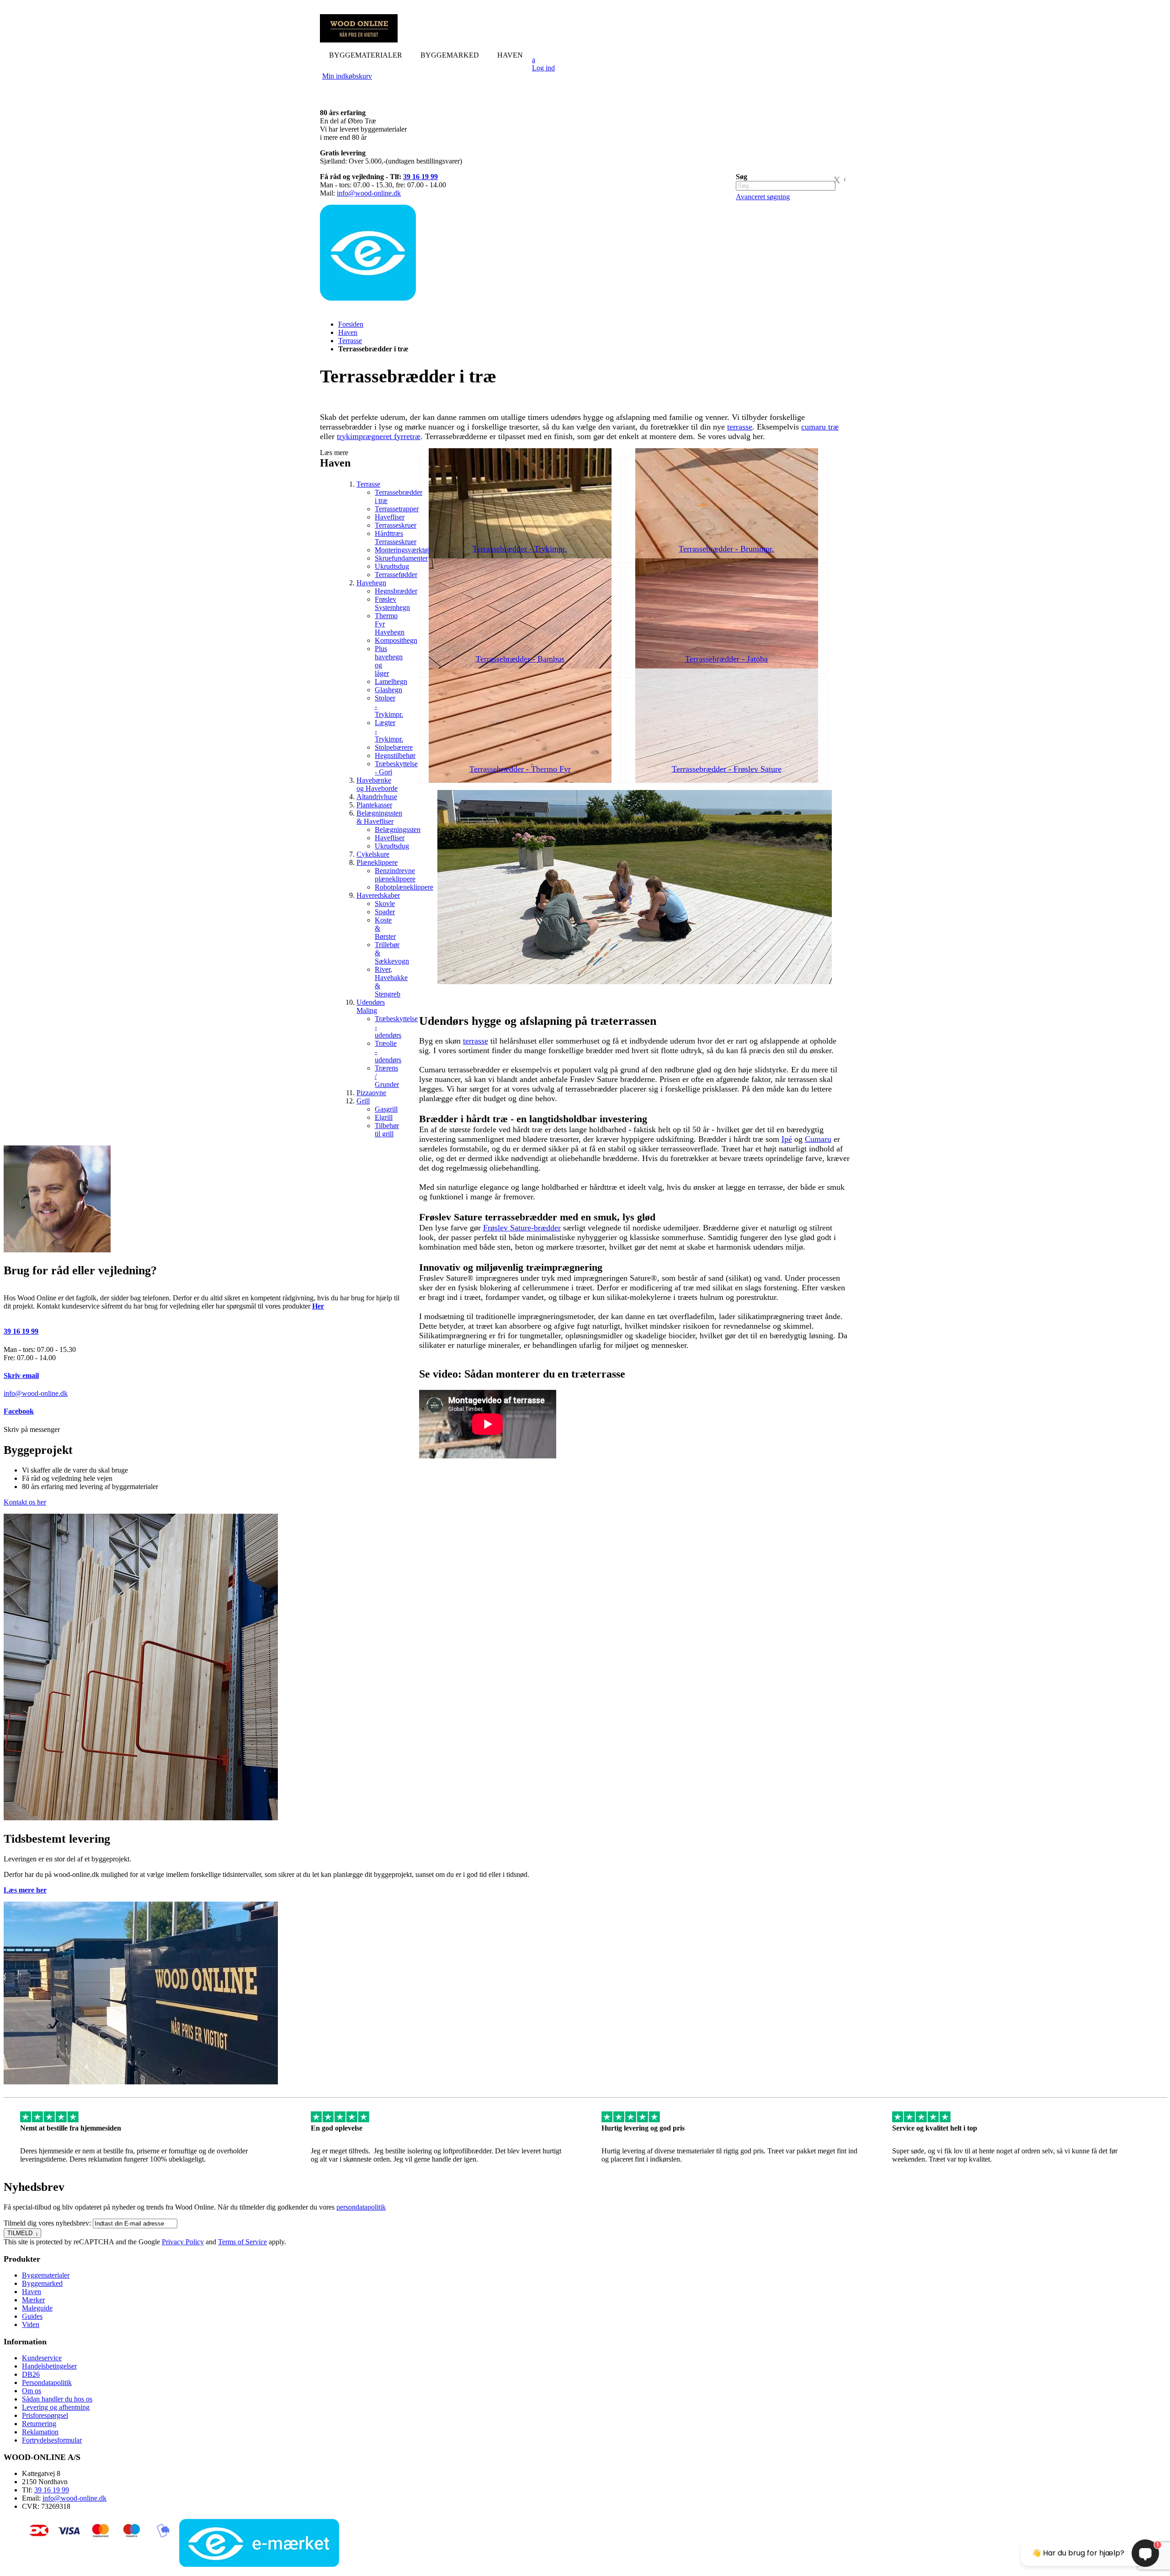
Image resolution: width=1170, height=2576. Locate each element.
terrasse (740, 427)
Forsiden (351, 324)
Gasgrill (386, 1109)
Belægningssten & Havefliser (379, 817)
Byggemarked (42, 2283)
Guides (32, 2316)
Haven (348, 332)
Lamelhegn (391, 681)
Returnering (39, 2424)
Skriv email (21, 1375)
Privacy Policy (183, 2242)
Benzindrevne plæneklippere (395, 875)
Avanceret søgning (763, 197)
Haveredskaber (378, 895)
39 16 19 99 (420, 177)
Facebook (19, 1411)
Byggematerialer (46, 2275)
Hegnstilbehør (395, 755)
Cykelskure (373, 854)
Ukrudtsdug (392, 566)
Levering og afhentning (56, 2407)
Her (318, 1306)
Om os (32, 2391)
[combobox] (786, 186)
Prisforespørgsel (45, 2415)
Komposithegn (396, 640)
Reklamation (40, 2432)
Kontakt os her (25, 1502)
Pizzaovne (371, 1093)
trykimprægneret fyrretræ (379, 436)
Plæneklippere (377, 862)
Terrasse (350, 341)
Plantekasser (374, 805)
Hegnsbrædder (396, 591)
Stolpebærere (394, 747)
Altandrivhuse (377, 797)
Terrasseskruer (396, 525)
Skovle (385, 904)
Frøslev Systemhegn (392, 603)
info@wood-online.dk (369, 193)
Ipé (787, 1139)
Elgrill (384, 1117)
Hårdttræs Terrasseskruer (396, 538)
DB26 (31, 2374)
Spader (385, 912)
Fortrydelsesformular (52, 2440)
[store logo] (359, 40)
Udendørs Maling (371, 1006)
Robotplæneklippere (404, 887)
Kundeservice (42, 2358)
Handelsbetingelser (49, 2366)
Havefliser (390, 517)
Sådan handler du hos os (57, 2399)
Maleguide (37, 2308)
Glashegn (388, 690)
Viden (31, 2324)
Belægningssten (398, 830)
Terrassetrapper (397, 509)
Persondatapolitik (47, 2383)
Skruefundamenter (401, 558)
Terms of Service (242, 2242)
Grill (363, 1101)
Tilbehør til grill (387, 1130)
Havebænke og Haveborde (377, 784)
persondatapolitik (361, 2207)
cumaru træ (820, 427)
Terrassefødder (396, 575)
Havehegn (371, 583)
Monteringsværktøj (402, 550)
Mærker (33, 2300)
